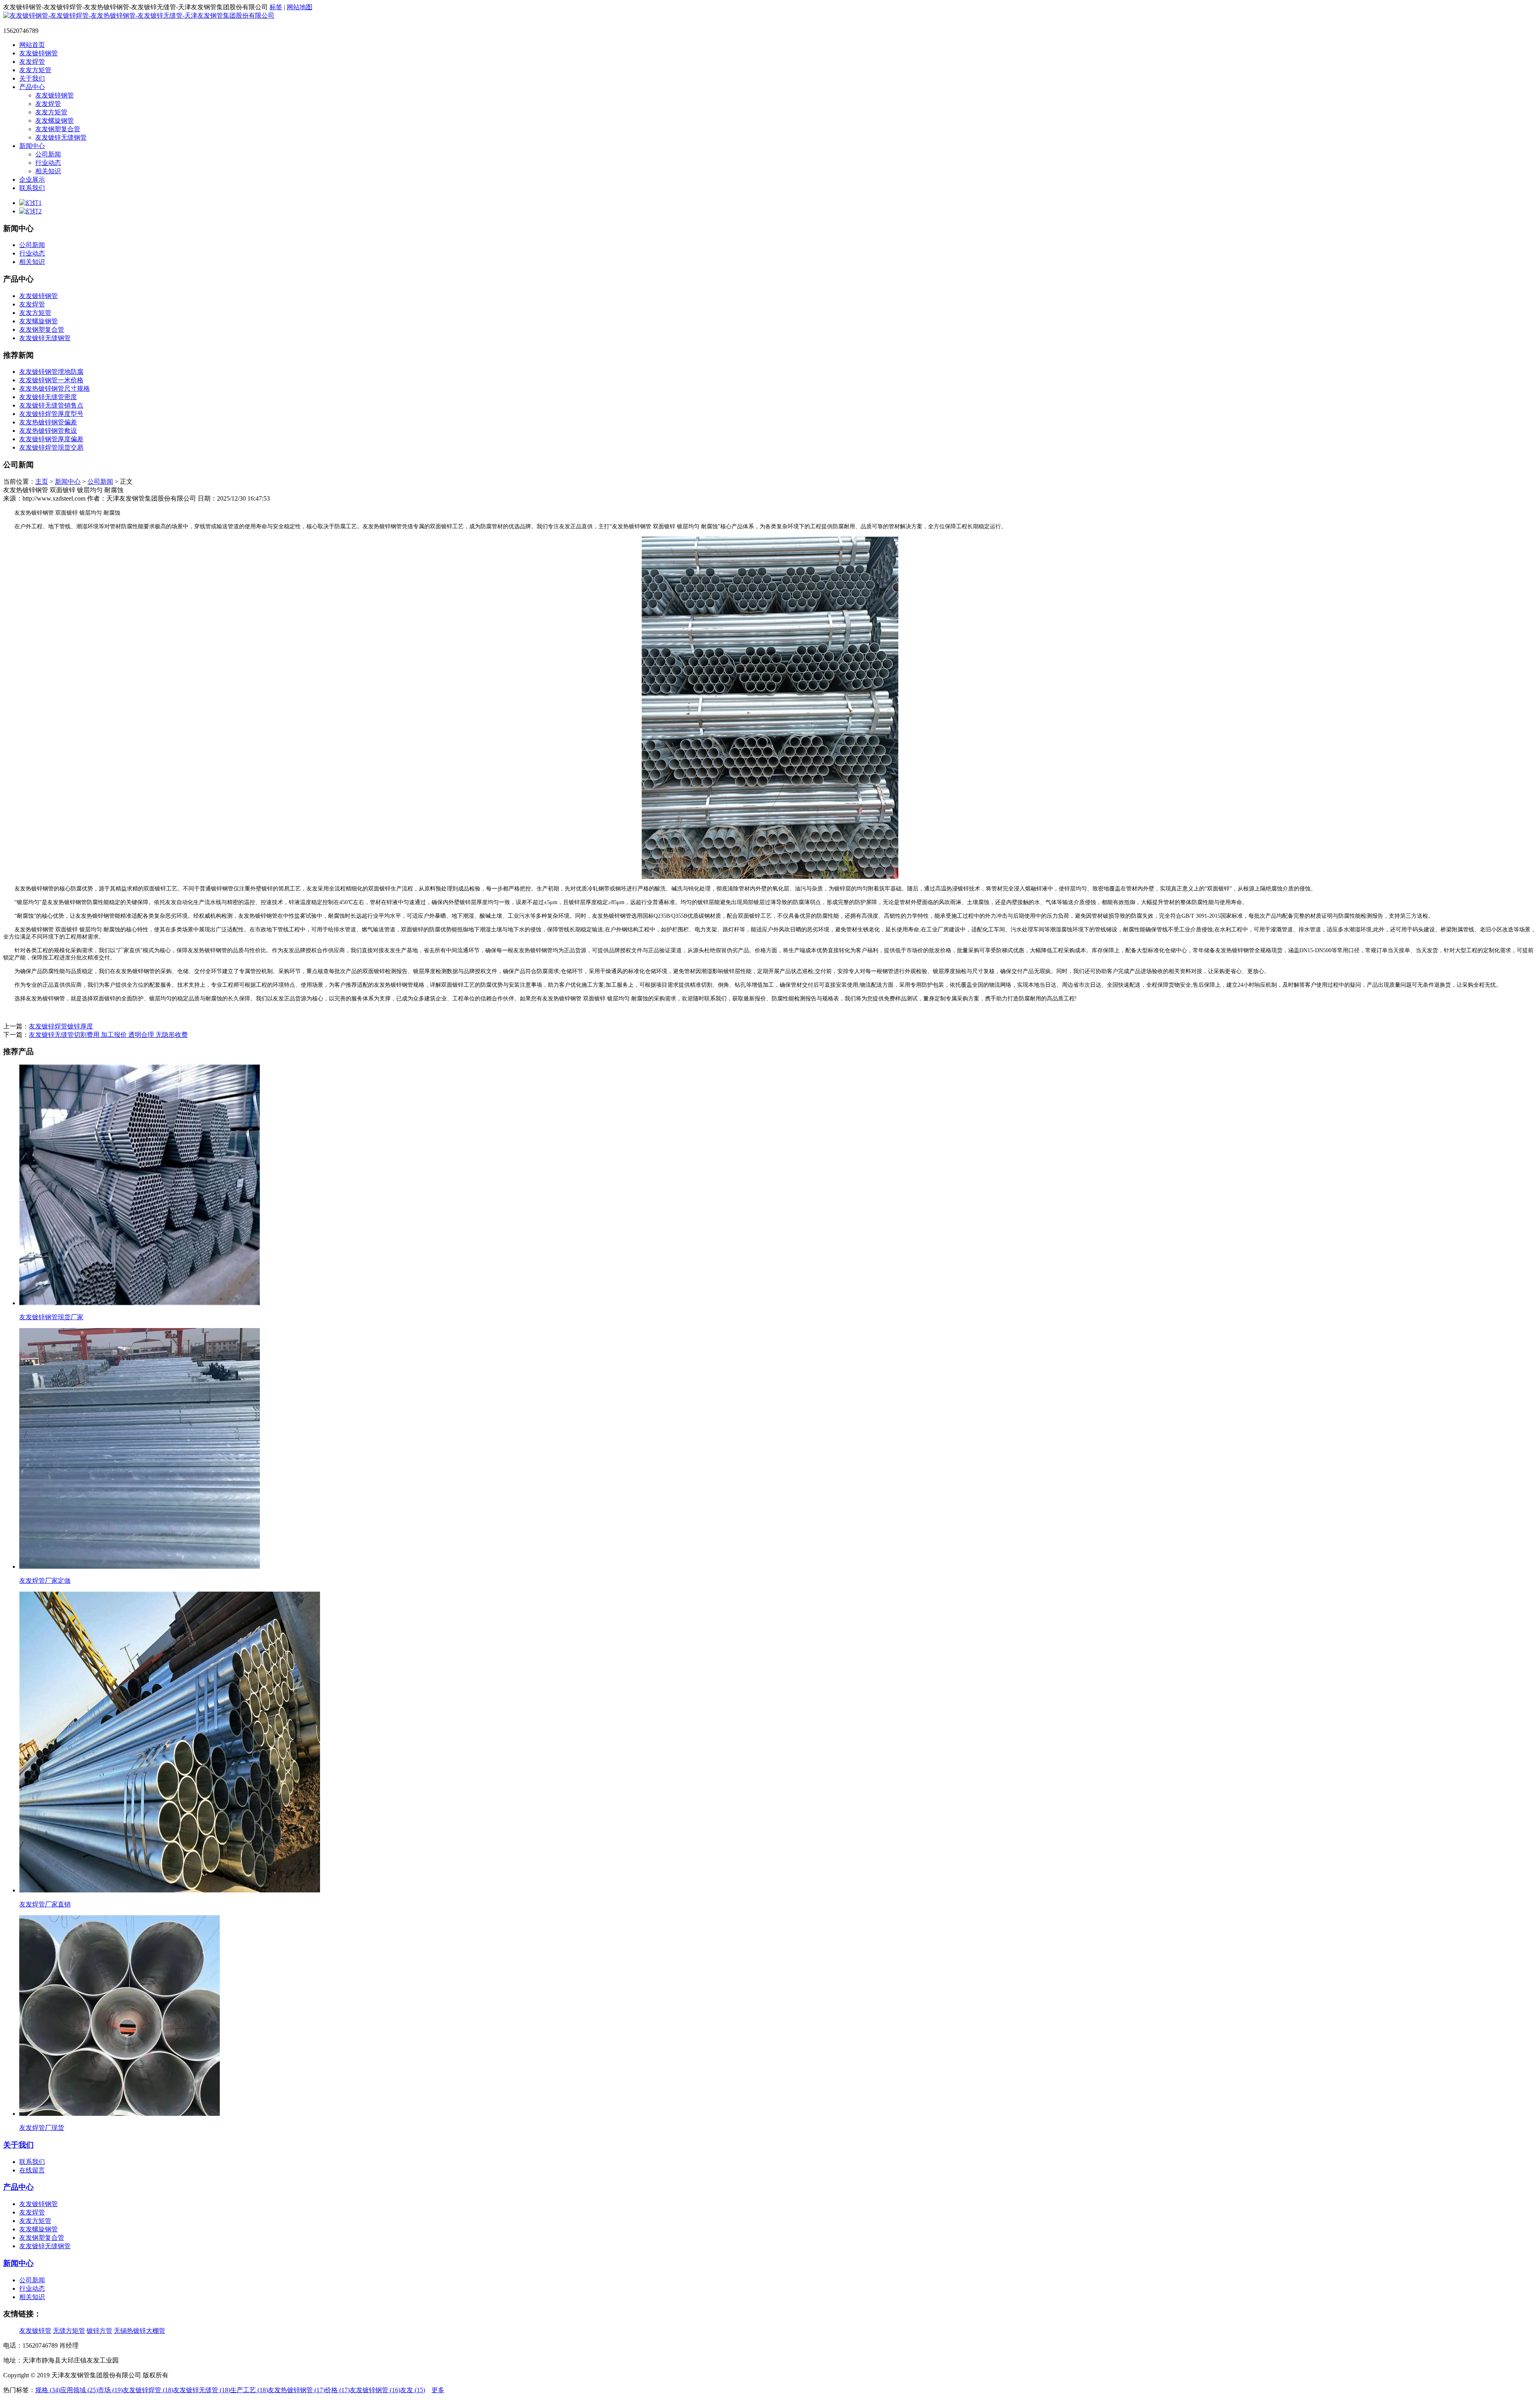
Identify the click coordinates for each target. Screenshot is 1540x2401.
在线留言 (32, 2170)
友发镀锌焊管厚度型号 (51, 414)
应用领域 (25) (79, 2390)
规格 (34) (48, 2390)
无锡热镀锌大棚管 (140, 2331)
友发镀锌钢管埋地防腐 (51, 372)
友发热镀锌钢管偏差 (48, 422)
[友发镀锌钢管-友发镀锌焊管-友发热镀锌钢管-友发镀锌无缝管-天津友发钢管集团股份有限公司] (139, 15)
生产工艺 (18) (249, 2390)
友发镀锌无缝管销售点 (51, 405)
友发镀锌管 (35, 2331)
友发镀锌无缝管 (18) (202, 2390)
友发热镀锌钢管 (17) (296, 2390)
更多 (438, 2390)
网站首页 (32, 45)
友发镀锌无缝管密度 (48, 397)
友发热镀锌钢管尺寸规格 (55, 388)
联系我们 (32, 188)
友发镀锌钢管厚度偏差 (51, 439)
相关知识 (48, 171)
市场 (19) (110, 2390)
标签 (276, 7)
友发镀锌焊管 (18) (148, 2390)
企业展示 (32, 179)
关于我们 (32, 78)
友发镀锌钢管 (38, 53)
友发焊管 (32, 62)
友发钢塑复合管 (58, 129)
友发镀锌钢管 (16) (375, 2390)
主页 (42, 482)
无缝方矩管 (69, 2331)
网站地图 (300, 7)
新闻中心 (32, 146)
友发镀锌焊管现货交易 (51, 447)
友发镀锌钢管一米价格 (51, 380)
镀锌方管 (99, 2331)
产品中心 (32, 87)
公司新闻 (48, 154)
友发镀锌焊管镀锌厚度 (61, 1026)
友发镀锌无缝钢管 (61, 137)
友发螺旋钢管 (55, 121)
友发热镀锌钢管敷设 (48, 431)
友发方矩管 (35, 70)
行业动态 (48, 163)
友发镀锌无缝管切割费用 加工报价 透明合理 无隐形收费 (108, 1035)
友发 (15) (413, 2390)
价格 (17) (337, 2390)
